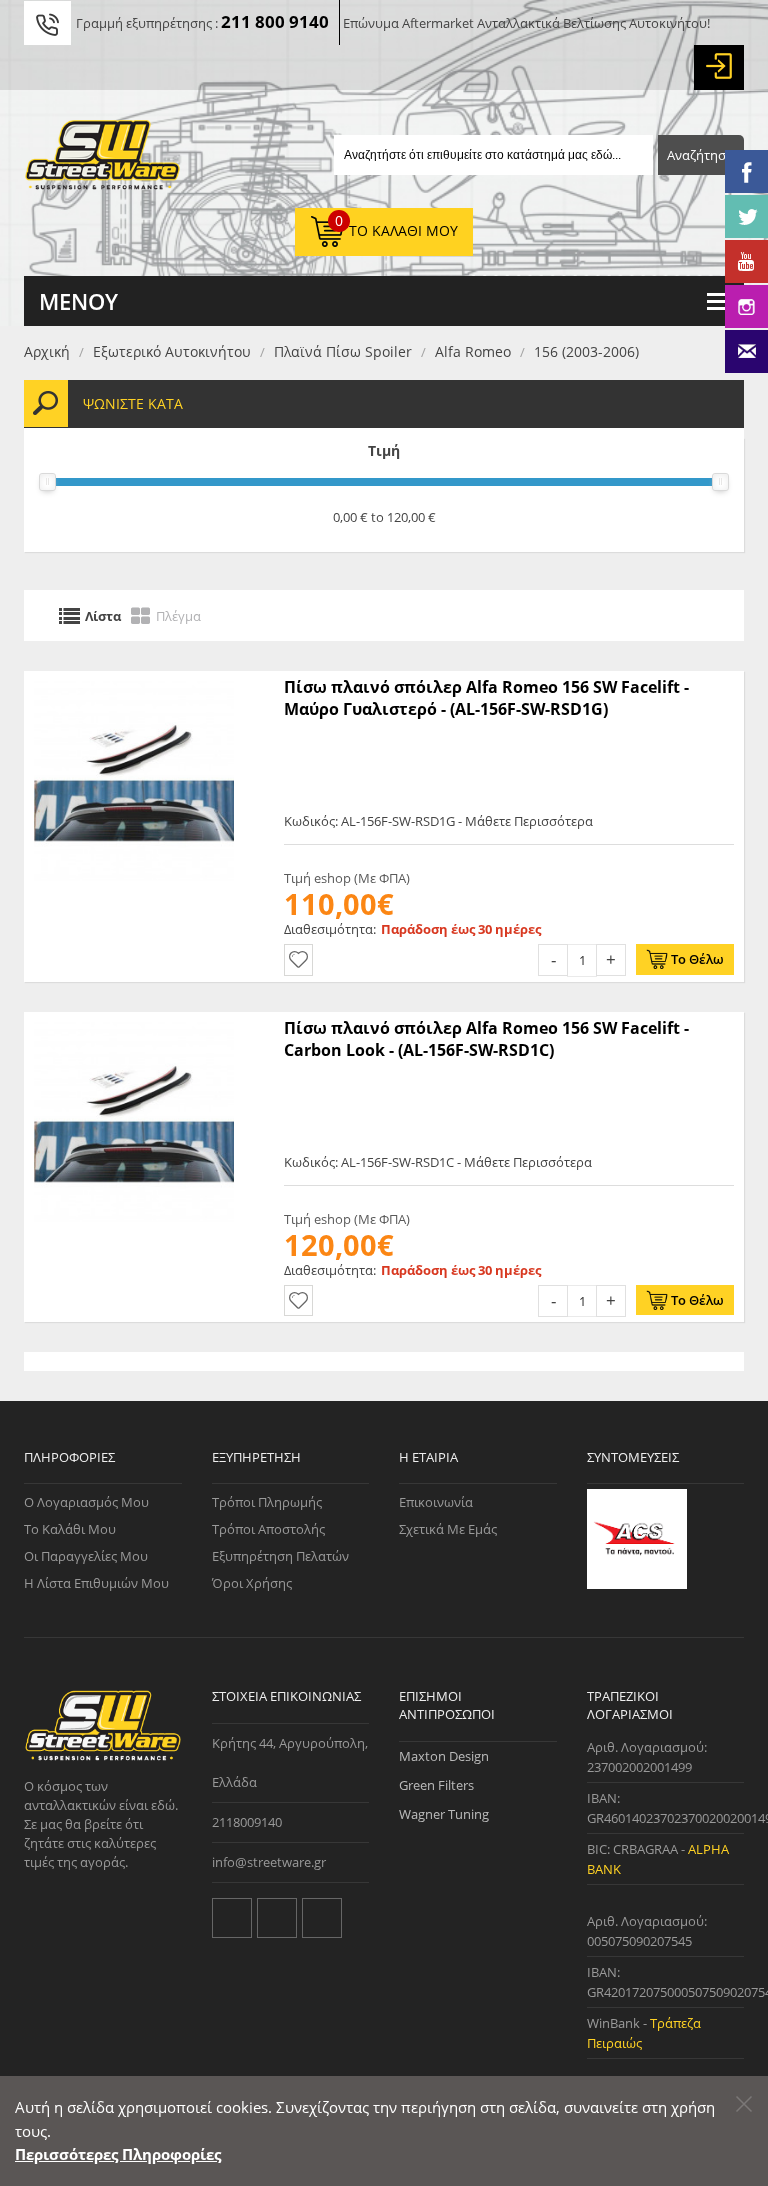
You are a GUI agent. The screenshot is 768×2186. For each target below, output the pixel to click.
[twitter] (232, 1918)
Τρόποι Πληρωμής (267, 1502)
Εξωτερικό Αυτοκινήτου (172, 351)
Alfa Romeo (473, 351)
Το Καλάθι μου (70, 1529)
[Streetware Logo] (103, 159)
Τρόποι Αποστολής (268, 1529)
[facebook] (277, 1918)
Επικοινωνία (436, 1502)
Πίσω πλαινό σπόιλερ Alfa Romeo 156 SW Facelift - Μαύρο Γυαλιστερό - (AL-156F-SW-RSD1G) (486, 698)
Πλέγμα (178, 615)
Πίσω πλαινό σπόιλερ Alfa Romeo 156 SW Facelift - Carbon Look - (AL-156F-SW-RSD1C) (486, 1039)
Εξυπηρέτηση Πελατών (280, 1556)
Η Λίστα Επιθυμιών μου (96, 1583)
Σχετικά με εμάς (448, 1529)
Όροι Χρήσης (252, 1583)
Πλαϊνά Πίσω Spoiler (343, 351)
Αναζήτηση (700, 155)
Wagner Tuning (444, 1814)
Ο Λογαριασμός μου (86, 1502)
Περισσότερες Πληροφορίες (118, 2154)
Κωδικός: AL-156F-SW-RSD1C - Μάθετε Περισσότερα (438, 1162)
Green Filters (436, 1785)
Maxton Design (444, 1756)
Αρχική (47, 351)
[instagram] (322, 1918)
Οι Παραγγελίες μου (86, 1556)
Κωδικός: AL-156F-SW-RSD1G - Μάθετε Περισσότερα (438, 821)
